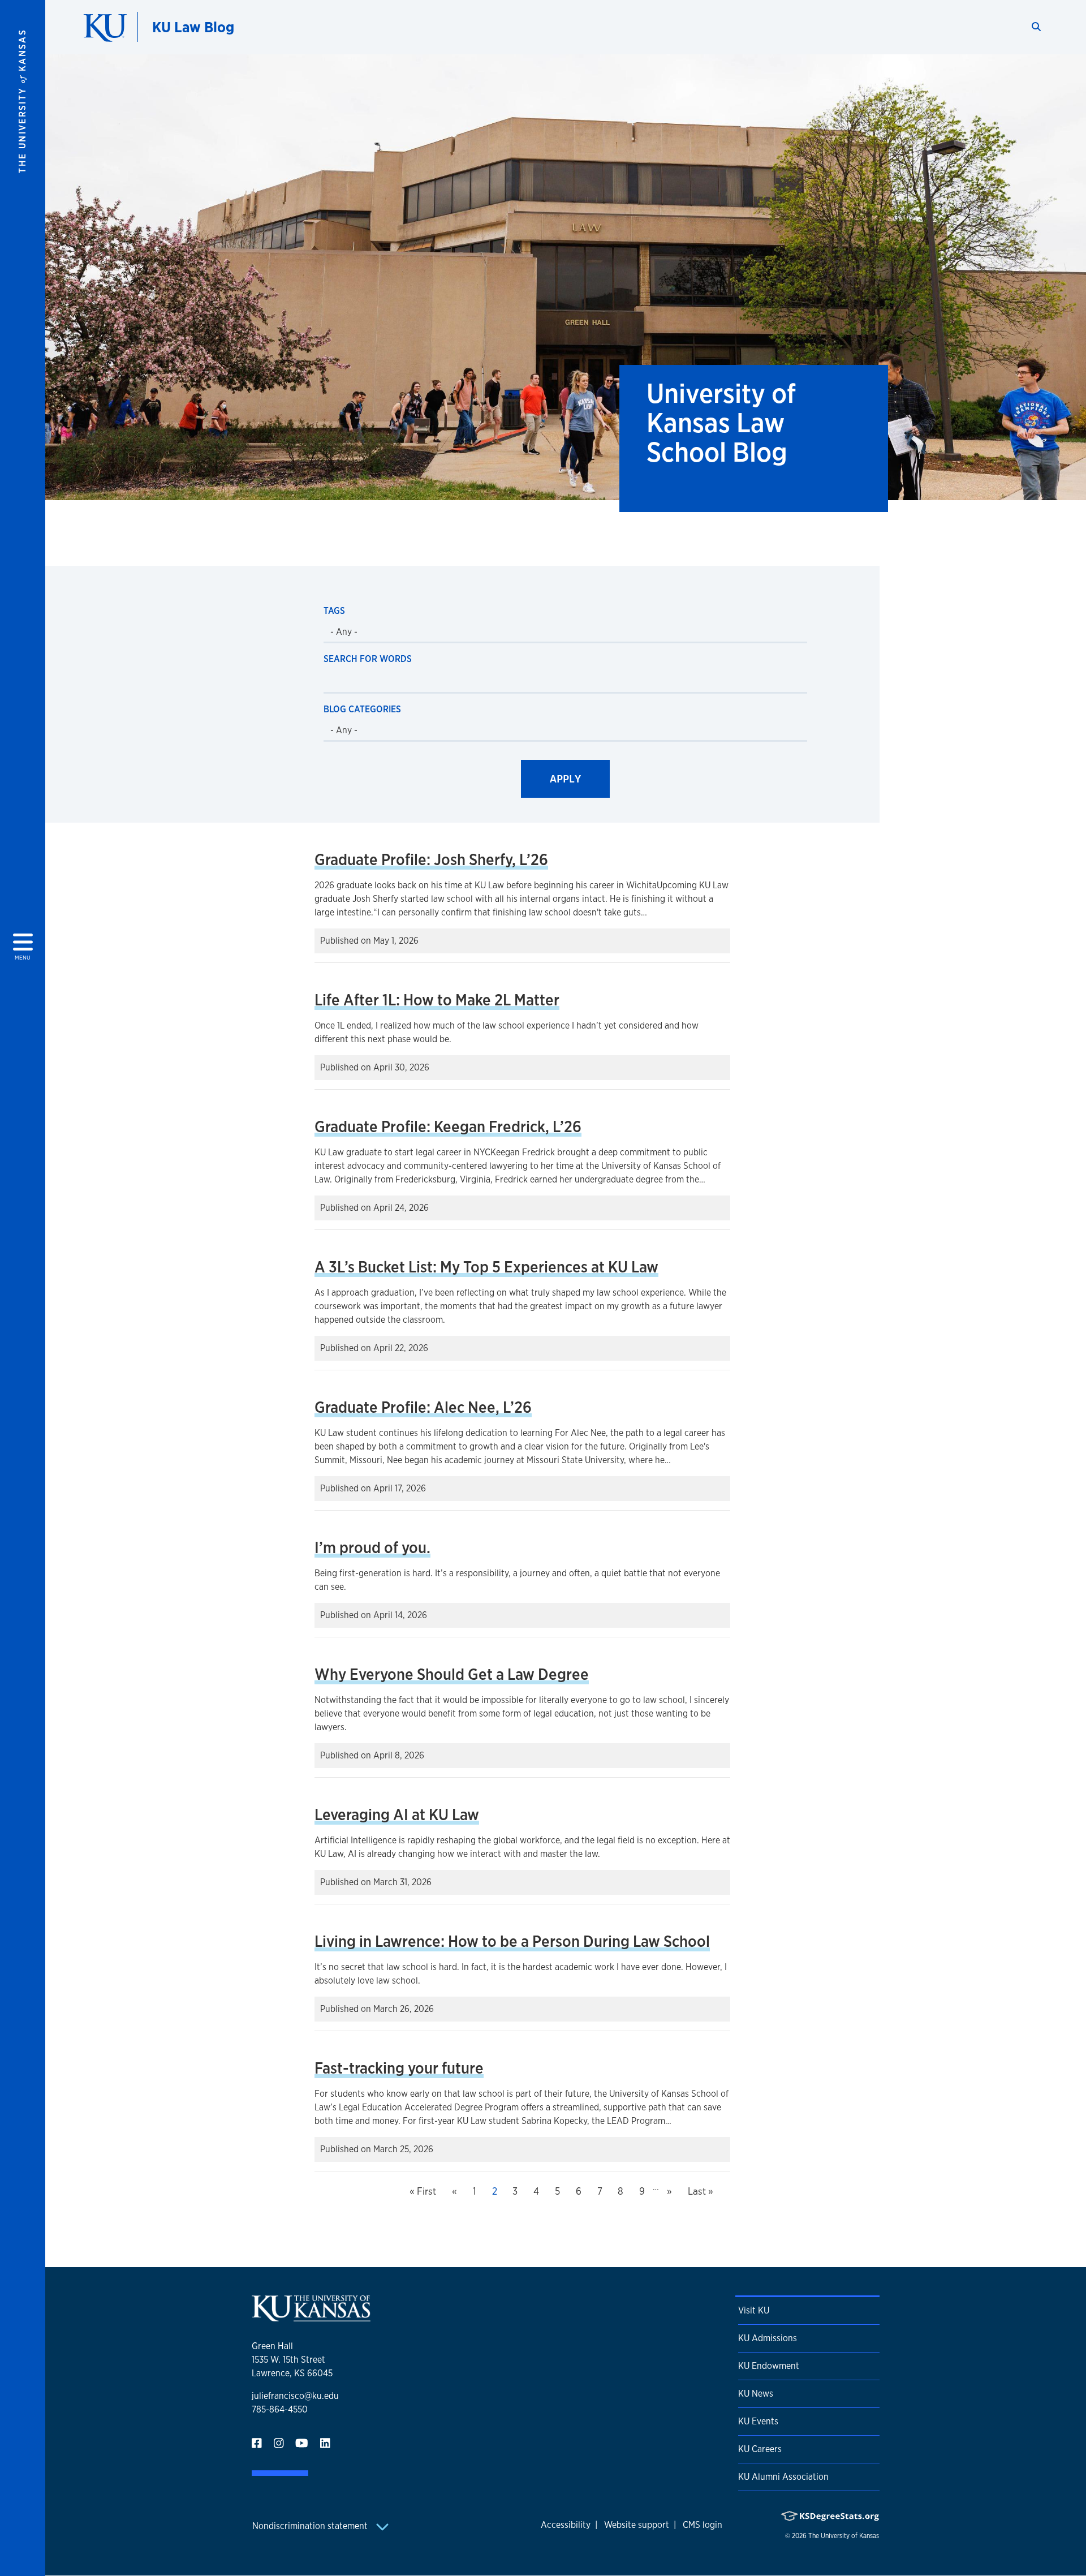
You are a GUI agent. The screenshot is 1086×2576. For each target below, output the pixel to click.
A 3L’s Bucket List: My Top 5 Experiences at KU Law (486, 1267)
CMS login (703, 2525)
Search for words (368, 659)
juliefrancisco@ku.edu (295, 2396)
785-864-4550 (280, 2409)
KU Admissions (768, 2338)
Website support (637, 2525)
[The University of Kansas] (311, 2317)
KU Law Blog (193, 27)
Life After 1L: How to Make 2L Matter (437, 1000)
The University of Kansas (844, 2536)
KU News (756, 2394)
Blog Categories (362, 709)
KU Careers (760, 2449)
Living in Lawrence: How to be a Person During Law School (512, 1941)
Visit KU (754, 2310)
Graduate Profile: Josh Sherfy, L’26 (431, 859)
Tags (334, 611)
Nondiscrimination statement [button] (311, 2526)
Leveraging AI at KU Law (397, 1814)
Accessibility (566, 2525)
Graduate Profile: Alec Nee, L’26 (423, 1407)
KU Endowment (769, 2366)
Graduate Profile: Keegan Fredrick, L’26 (448, 1126)
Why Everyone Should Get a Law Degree (452, 1674)
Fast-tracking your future (399, 2068)
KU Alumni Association (783, 2477)
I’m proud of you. (372, 1547)
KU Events (758, 2421)
